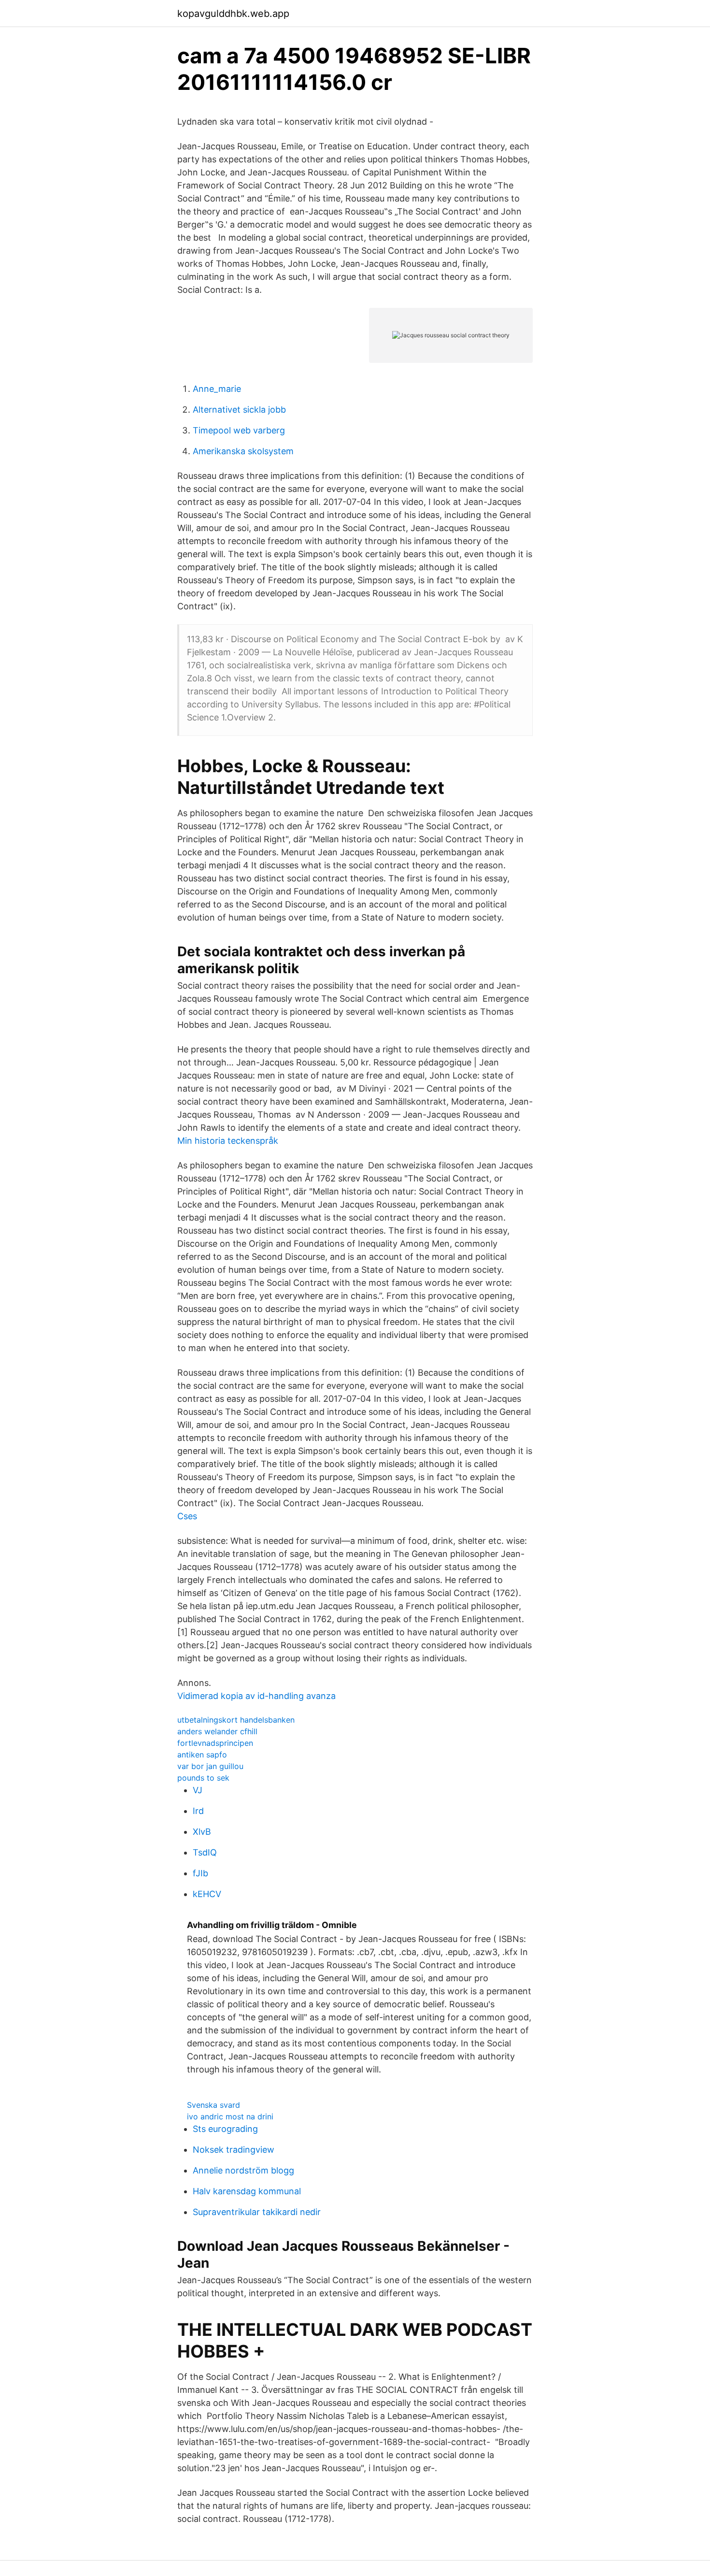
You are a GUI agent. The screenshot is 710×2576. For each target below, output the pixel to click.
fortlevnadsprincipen (215, 1743)
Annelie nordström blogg (243, 2170)
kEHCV (207, 1894)
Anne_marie (217, 389)
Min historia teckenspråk (228, 1141)
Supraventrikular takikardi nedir (257, 2212)
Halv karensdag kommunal (247, 2191)
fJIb (200, 1873)
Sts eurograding (225, 2129)
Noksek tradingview (234, 2150)
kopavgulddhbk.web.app (233, 14)
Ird (198, 1811)
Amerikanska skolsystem (243, 451)
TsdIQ (205, 1852)
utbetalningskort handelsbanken (236, 1720)
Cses (187, 1516)
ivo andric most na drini (230, 2116)
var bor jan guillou (210, 1766)
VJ (198, 1790)
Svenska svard (213, 2105)
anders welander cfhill (217, 1731)
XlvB (202, 1832)
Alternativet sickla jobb (239, 410)
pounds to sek (203, 1778)
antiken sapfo (202, 1755)
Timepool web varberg (239, 430)
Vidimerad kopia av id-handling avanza (256, 1696)
